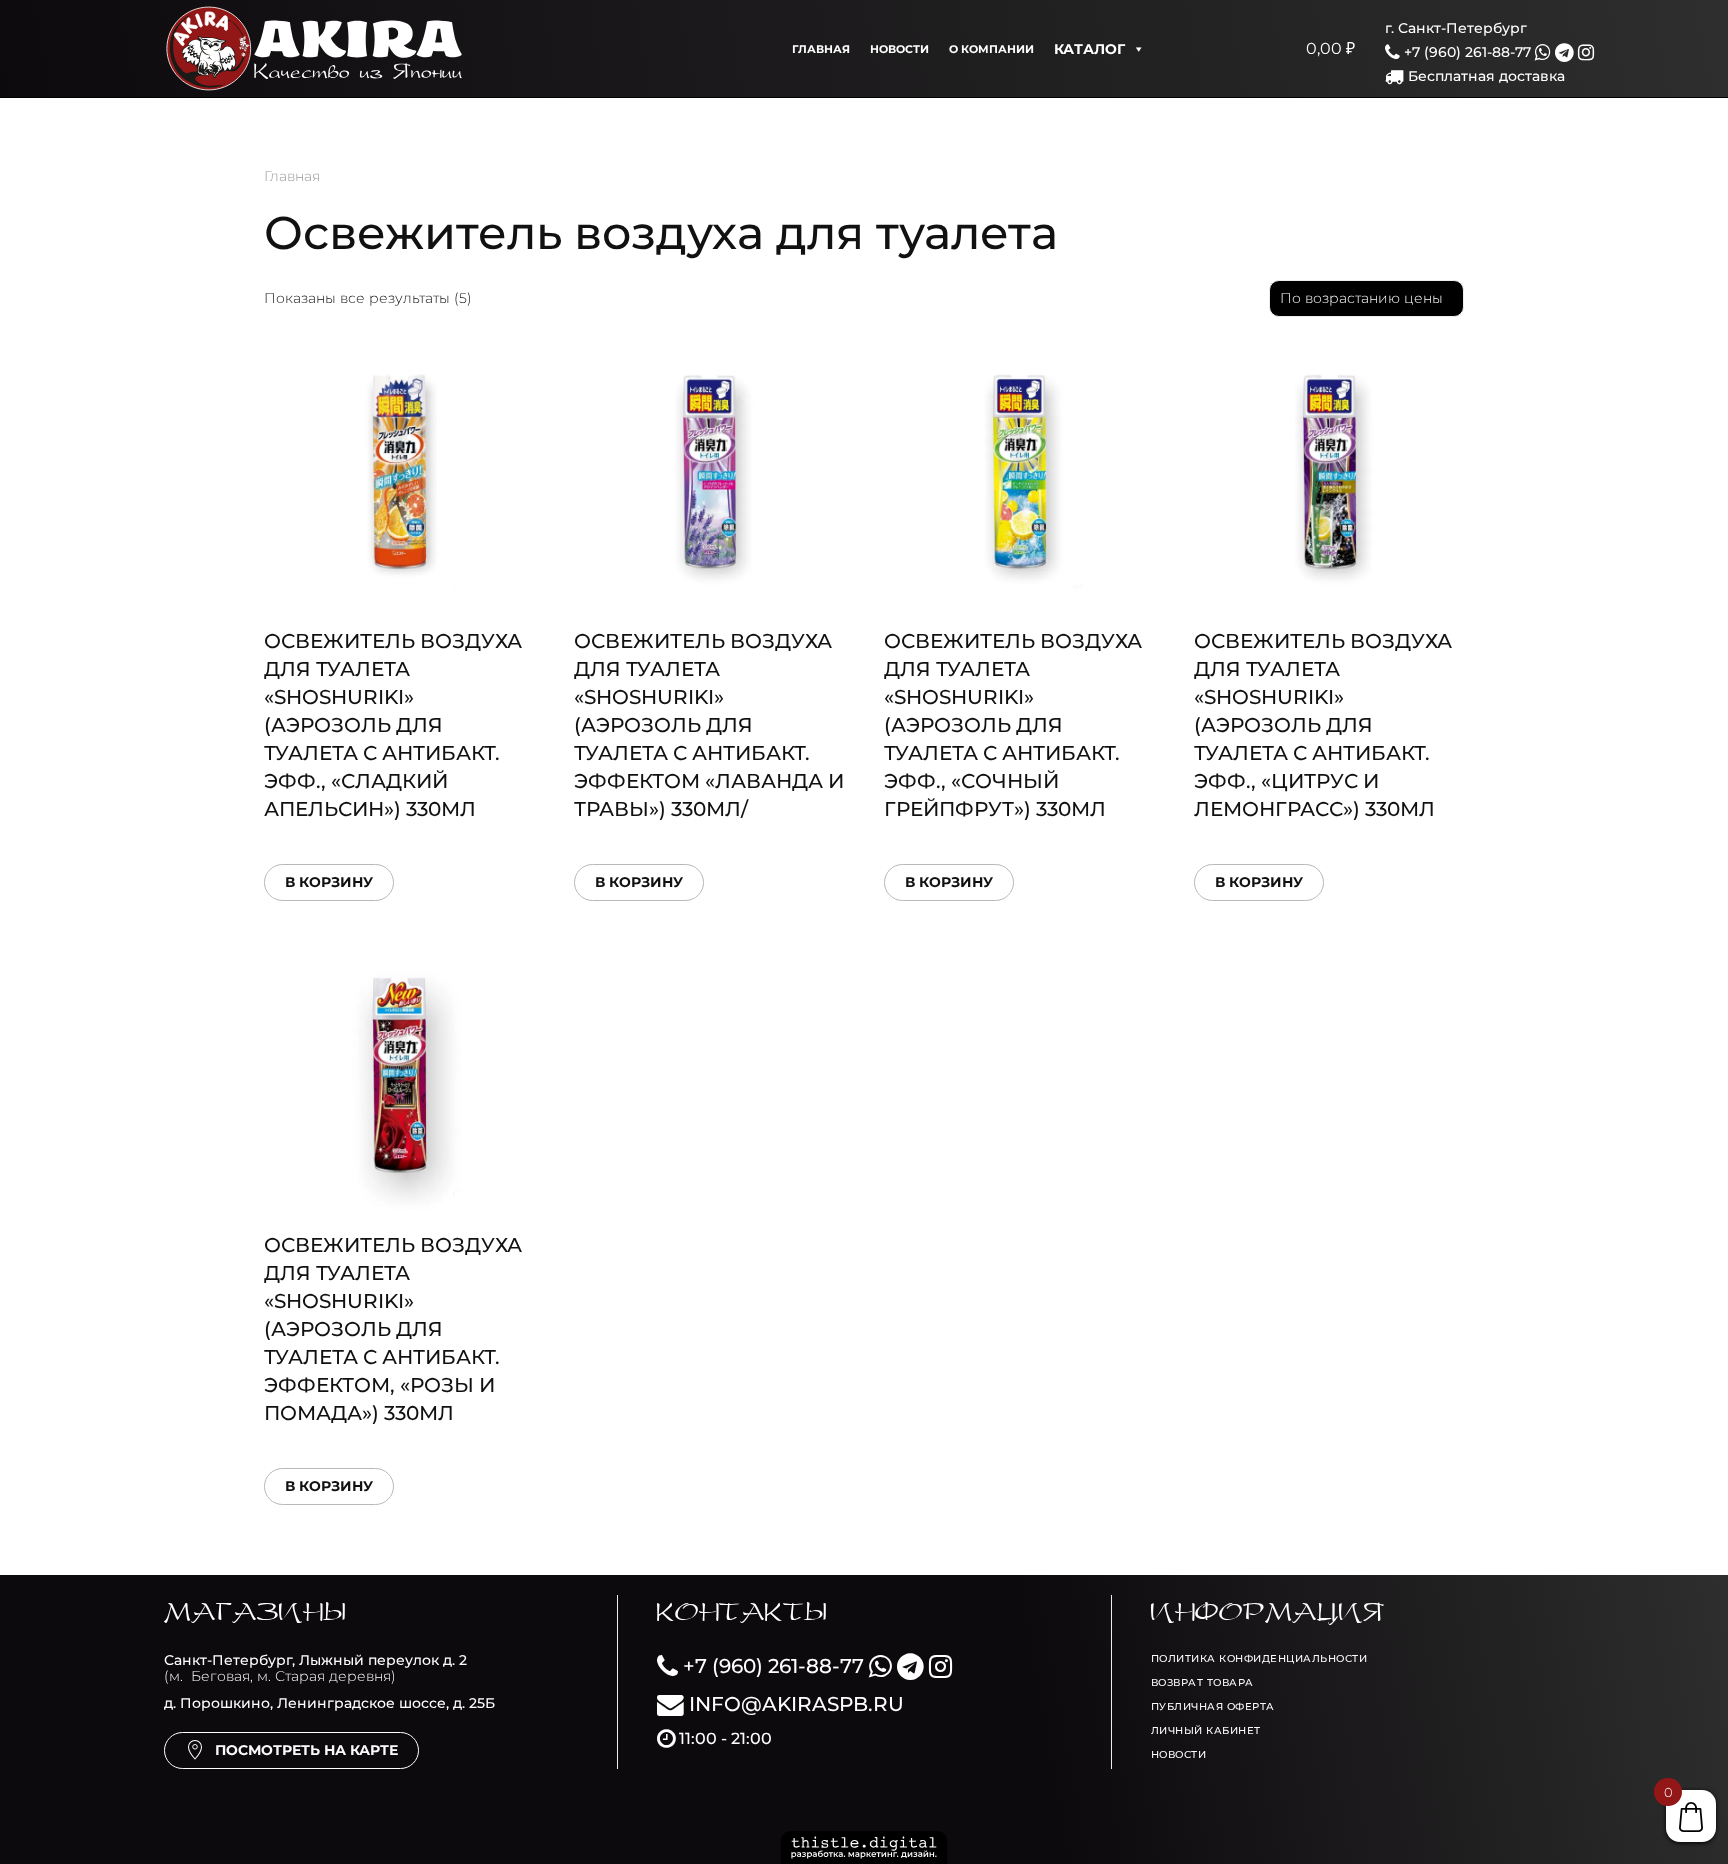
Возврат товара (1202, 1682)
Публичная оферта (1213, 1706)
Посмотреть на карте (306, 1750)
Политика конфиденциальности (1259, 1658)
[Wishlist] (1230, 49)
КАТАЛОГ (1089, 49)
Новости (899, 49)
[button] (1180, 49)
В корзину (329, 882)
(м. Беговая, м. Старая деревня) (315, 1668)
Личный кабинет (1206, 1730)
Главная (821, 49)
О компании (991, 49)
